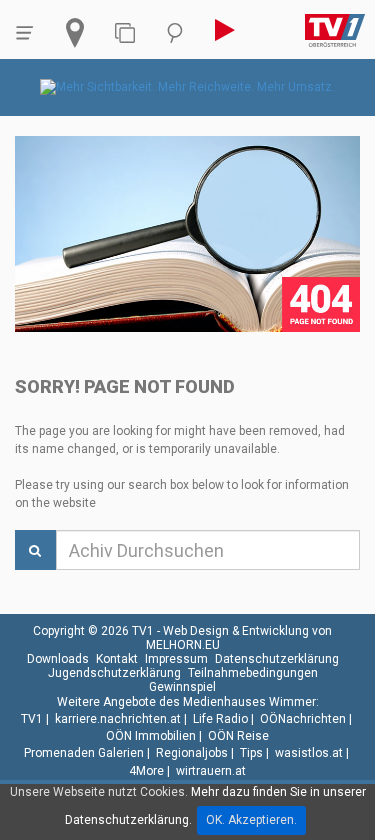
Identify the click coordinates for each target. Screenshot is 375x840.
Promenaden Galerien (84, 753)
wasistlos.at (309, 753)
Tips (251, 753)
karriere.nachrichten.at (118, 719)
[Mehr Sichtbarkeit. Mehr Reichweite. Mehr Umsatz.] (187, 87)
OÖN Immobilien (151, 736)
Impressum (176, 659)
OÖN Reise (238, 736)
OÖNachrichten (303, 719)
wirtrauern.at (211, 771)
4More (146, 771)
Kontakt (117, 659)
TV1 (32, 719)
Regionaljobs (192, 753)
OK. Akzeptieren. (251, 820)
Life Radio (220, 719)
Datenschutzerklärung (277, 659)
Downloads (58, 659)
